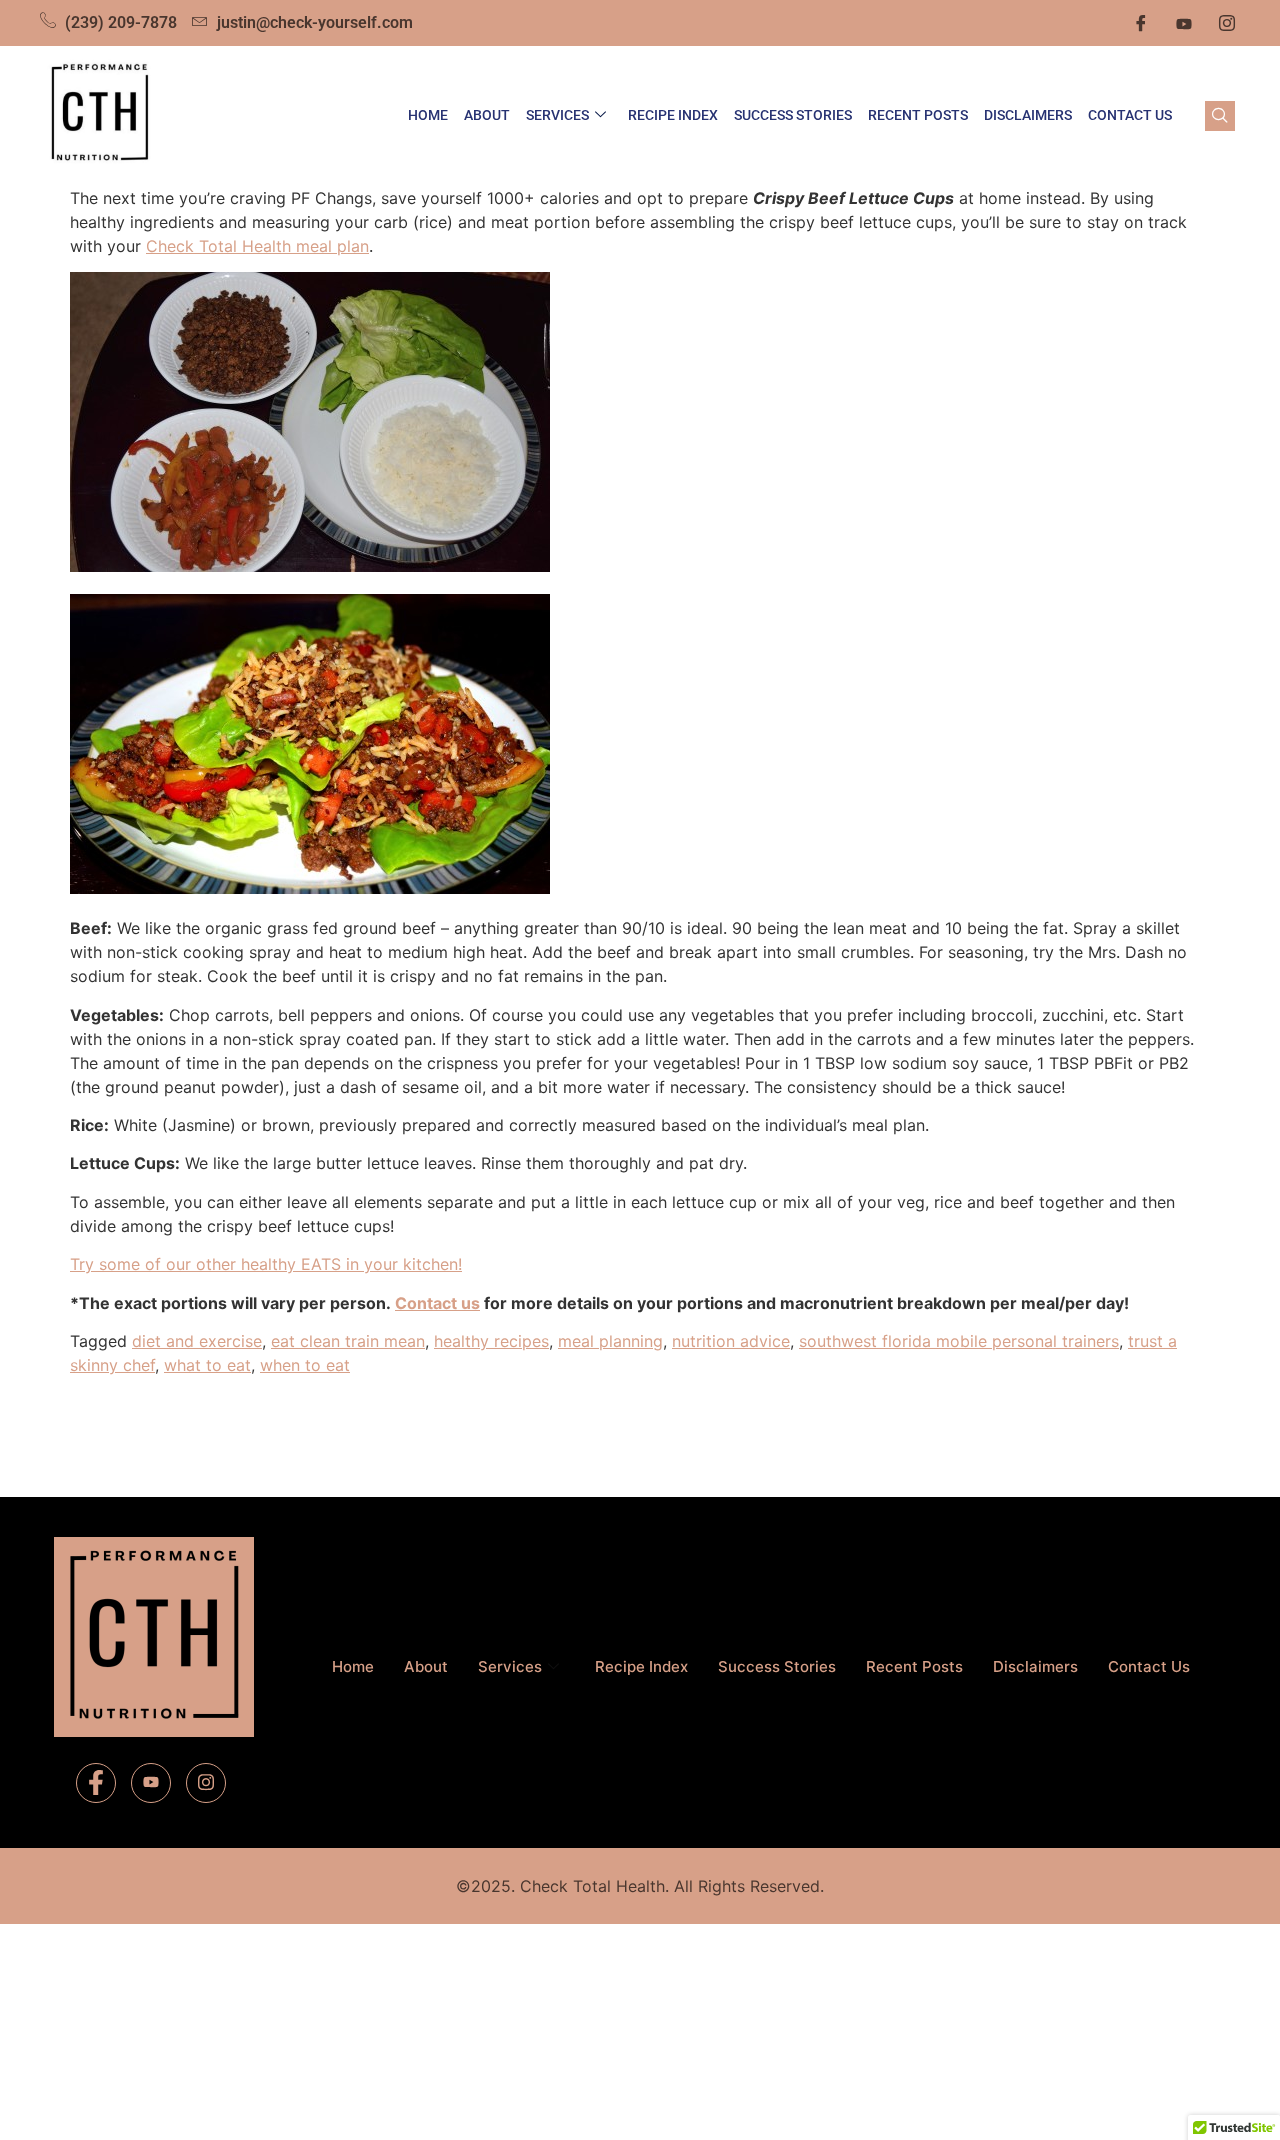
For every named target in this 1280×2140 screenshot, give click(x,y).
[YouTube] (151, 1783)
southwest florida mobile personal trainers (959, 1341)
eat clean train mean (348, 1341)
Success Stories (793, 115)
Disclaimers (1028, 115)
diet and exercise (197, 1341)
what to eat (207, 1365)
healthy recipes (491, 1341)
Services (557, 115)
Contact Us (1130, 115)
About (487, 115)
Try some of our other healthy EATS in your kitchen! (266, 1264)
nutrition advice (731, 1341)
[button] (1220, 116)
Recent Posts (918, 115)
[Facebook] (1141, 23)
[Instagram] (1227, 23)
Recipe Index (673, 115)
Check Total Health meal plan (257, 246)
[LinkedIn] (1184, 23)
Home (428, 115)
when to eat (305, 1365)
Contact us (437, 1303)
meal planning (610, 1341)
